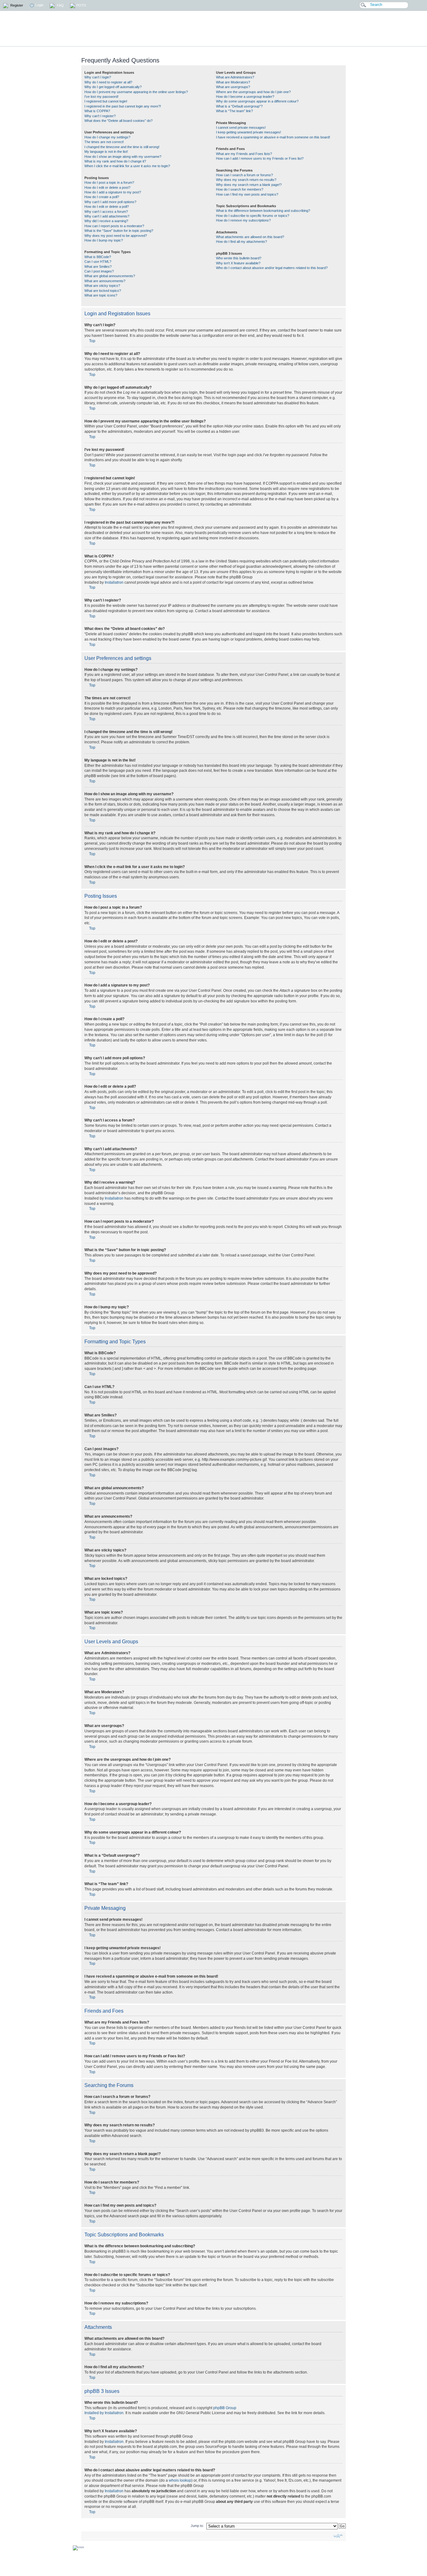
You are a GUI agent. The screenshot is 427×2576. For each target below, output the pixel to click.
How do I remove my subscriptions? (243, 220)
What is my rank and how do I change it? (115, 161)
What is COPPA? (97, 111)
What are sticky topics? (102, 286)
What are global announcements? (110, 276)
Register (16, 5)
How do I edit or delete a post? (107, 187)
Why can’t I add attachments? (107, 216)
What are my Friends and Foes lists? (244, 154)
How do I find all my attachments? (241, 242)
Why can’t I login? (98, 77)
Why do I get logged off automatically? (113, 87)
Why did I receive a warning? (106, 221)
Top (92, 341)
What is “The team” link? (234, 111)
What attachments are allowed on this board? (250, 237)
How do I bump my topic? (104, 240)
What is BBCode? (98, 257)
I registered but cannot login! (106, 101)
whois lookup (180, 2480)
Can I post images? (99, 271)
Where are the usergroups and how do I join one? (253, 92)
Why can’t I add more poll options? (110, 202)
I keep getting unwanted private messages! (249, 132)
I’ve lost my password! (101, 97)
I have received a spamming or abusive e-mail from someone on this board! (273, 137)
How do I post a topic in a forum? (109, 182)
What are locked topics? (103, 291)
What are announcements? (105, 281)
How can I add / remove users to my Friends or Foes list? (260, 158)
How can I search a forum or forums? (244, 175)
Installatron (114, 582)
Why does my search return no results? (246, 180)
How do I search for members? (240, 189)
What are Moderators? (233, 82)
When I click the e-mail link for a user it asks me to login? (127, 166)
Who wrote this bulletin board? (239, 258)
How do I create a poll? (102, 197)
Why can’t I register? (100, 116)
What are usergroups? (233, 87)
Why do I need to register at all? (108, 82)
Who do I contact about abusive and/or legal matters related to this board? (272, 268)
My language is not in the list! (106, 152)
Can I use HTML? (98, 262)
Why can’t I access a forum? (106, 212)
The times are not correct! (104, 142)
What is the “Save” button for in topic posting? (119, 231)
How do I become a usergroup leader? (245, 97)
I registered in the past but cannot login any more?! (123, 106)
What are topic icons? (101, 295)
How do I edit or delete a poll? (107, 207)
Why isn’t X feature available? (238, 263)
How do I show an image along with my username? (123, 157)
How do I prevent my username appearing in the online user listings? (136, 92)
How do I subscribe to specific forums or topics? (253, 216)
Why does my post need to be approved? (116, 236)
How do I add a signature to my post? (113, 192)
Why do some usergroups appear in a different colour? (257, 101)
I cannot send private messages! (241, 127)
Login (39, 5)
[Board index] (258, 29)
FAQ (60, 5)
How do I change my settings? (107, 137)
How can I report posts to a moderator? (114, 226)
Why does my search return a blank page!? (249, 185)
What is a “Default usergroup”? (239, 106)
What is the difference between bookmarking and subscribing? (263, 211)
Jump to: (197, 2526)
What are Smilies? (98, 267)
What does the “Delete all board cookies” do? (118, 121)
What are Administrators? (235, 77)
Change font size (338, 2536)
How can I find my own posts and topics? (247, 194)
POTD (81, 5)
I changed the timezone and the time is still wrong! (122, 147)
